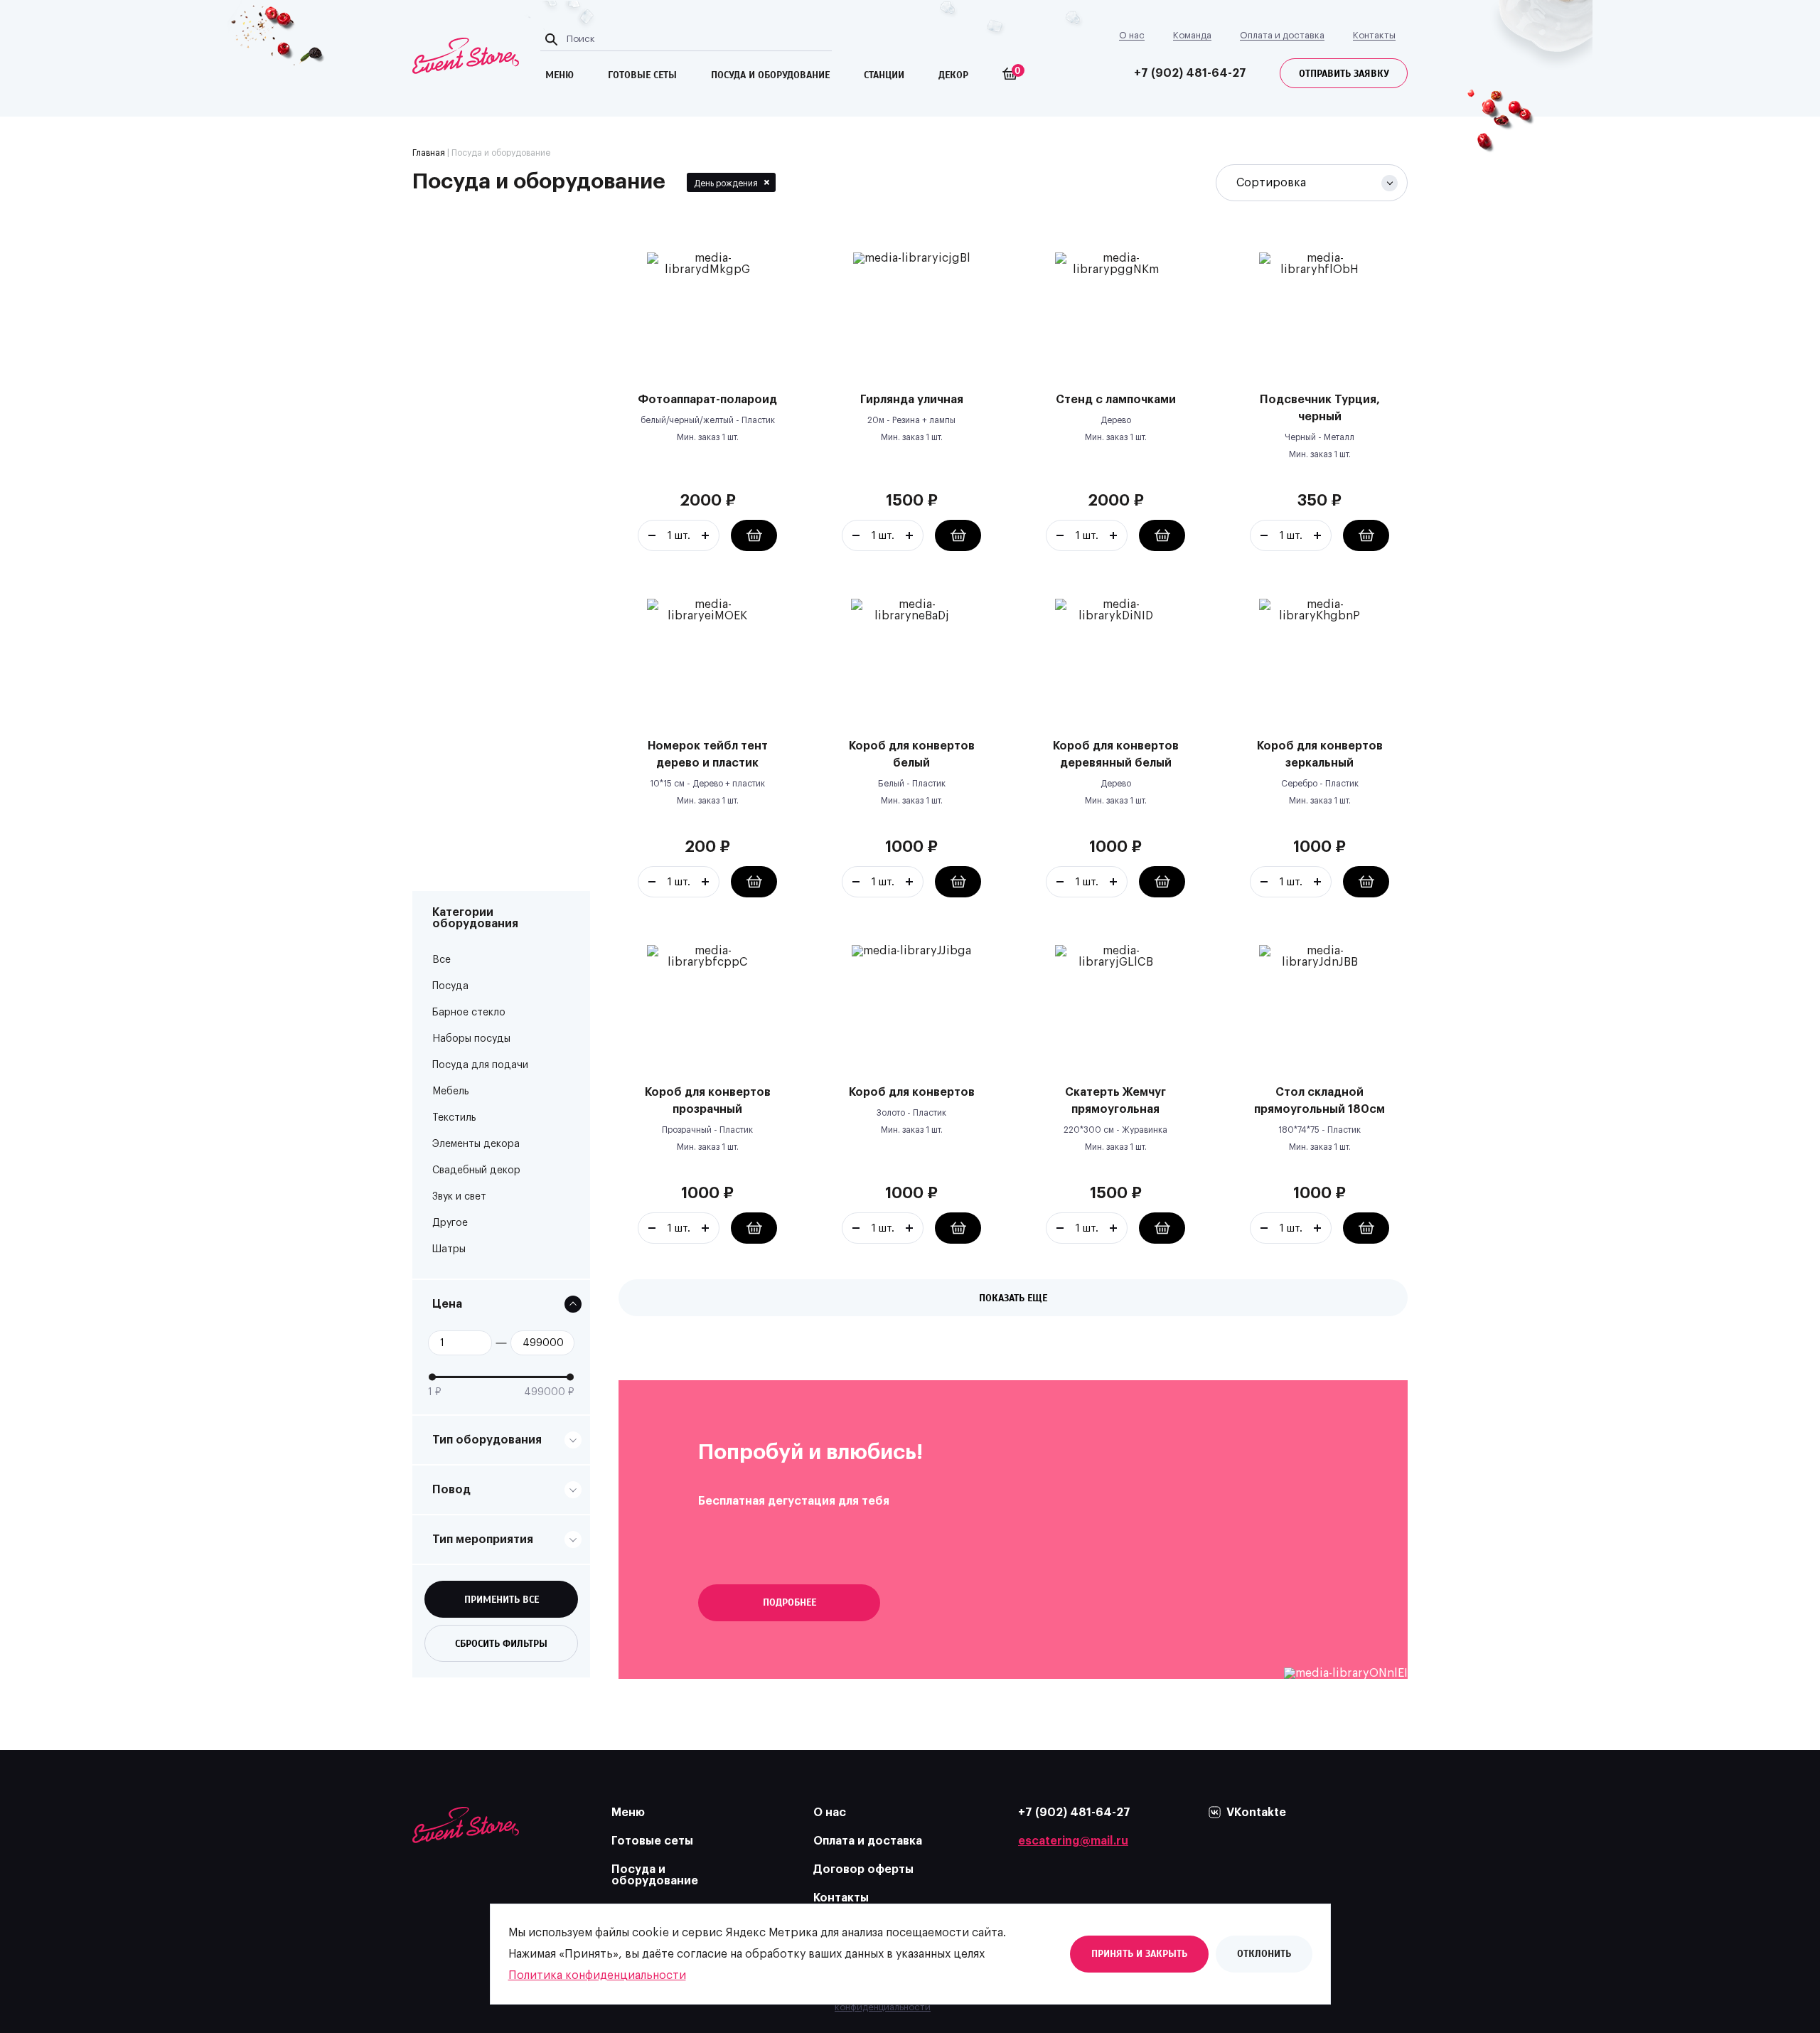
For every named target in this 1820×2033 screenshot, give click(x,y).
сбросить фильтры (501, 1644)
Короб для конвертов (912, 1092)
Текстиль (454, 1118)
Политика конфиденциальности (597, 1975)
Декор (953, 75)
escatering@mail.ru (1073, 1841)
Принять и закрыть (1139, 1954)
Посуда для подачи (480, 1065)
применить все (502, 1600)
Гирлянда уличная (912, 400)
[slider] (432, 1377)
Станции (884, 75)
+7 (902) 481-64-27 (1190, 73)
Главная (429, 153)
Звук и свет (459, 1197)
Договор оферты (863, 1869)
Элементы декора (476, 1144)
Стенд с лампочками (1116, 400)
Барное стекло (469, 1013)
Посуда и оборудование (655, 1875)
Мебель (451, 1092)
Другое (450, 1223)
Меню (628, 1813)
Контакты (1374, 35)
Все (441, 960)
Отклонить (1264, 1954)
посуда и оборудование (770, 75)
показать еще (1013, 1298)
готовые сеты (642, 75)
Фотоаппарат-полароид (707, 400)
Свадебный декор (476, 1170)
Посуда (450, 986)
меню (560, 75)
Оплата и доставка (1282, 35)
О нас (1132, 35)
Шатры (449, 1249)
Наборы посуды (471, 1039)
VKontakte (1256, 1813)
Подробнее (789, 1602)
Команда (1192, 35)
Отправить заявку (1344, 74)
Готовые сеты (652, 1841)
